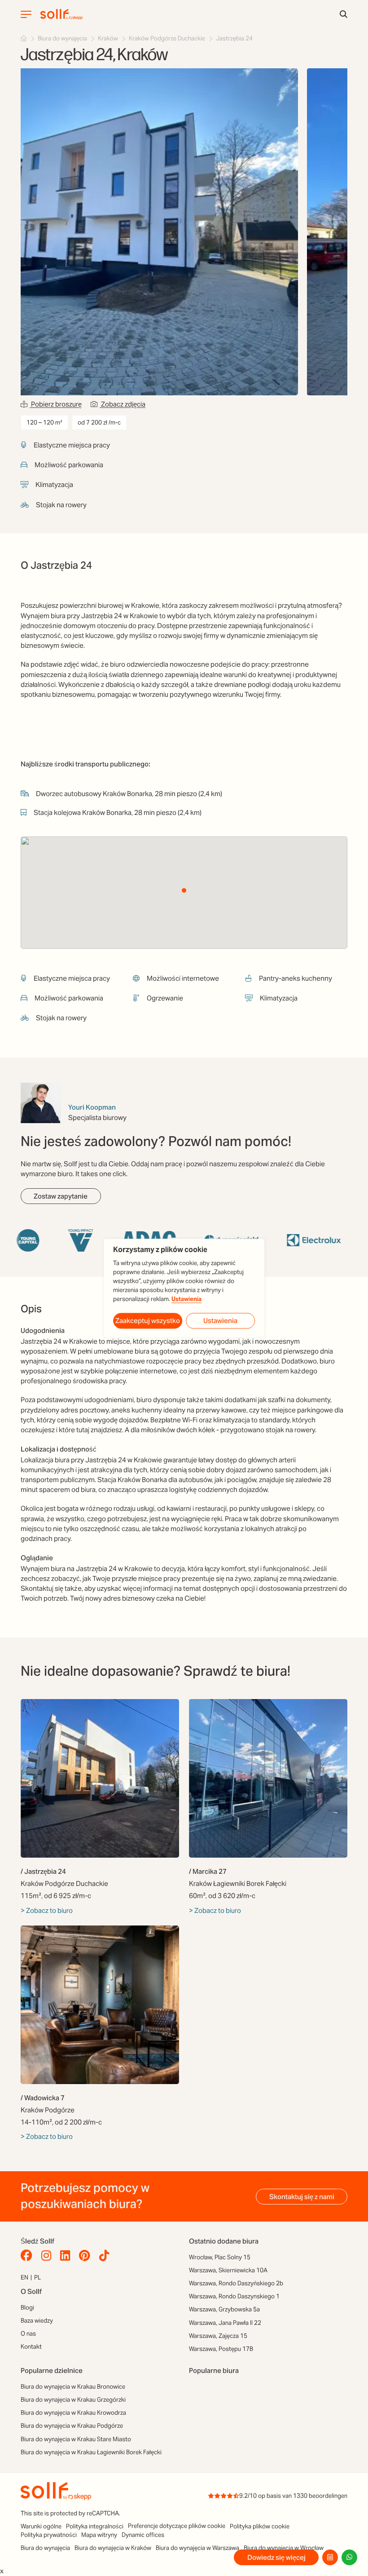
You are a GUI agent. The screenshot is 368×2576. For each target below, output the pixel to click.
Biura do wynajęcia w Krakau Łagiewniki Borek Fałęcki (91, 2452)
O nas (28, 2334)
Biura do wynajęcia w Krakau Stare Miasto (76, 2439)
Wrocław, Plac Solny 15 (220, 2257)
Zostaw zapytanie (61, 1196)
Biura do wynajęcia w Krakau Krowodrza (73, 2413)
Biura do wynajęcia (45, 2548)
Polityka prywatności (49, 2535)
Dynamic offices (143, 2535)
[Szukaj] (344, 15)
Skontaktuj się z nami (302, 2197)
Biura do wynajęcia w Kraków (113, 2548)
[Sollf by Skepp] (61, 14)
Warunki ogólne (41, 2526)
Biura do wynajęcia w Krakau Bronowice (73, 2387)
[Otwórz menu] (26, 14)
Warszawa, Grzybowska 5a (224, 2309)
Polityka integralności (95, 2526)
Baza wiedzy (37, 2321)
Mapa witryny (99, 2535)
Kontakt (31, 2347)
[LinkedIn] (67, 2256)
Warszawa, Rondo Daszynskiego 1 (234, 2296)
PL (37, 2277)
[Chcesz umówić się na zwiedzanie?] (330, 2557)
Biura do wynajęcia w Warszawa (197, 2548)
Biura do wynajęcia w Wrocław (284, 2548)
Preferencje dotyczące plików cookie (177, 2526)
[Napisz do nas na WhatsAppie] (349, 2557)
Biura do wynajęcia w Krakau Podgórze (72, 2426)
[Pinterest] (87, 2256)
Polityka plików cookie (260, 2526)
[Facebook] (29, 2256)
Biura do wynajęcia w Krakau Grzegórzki (73, 2400)
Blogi (27, 2308)
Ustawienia (186, 1299)
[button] (184, 890)
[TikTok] (106, 2256)
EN (24, 2277)
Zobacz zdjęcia (123, 404)
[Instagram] (48, 2256)
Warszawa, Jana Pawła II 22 (225, 2323)
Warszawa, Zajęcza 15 (218, 2336)
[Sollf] (24, 38)
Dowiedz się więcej (276, 2557)
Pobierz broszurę (56, 404)
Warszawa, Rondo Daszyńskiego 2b (236, 2283)
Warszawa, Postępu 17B (221, 2349)
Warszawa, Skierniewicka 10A (228, 2270)
